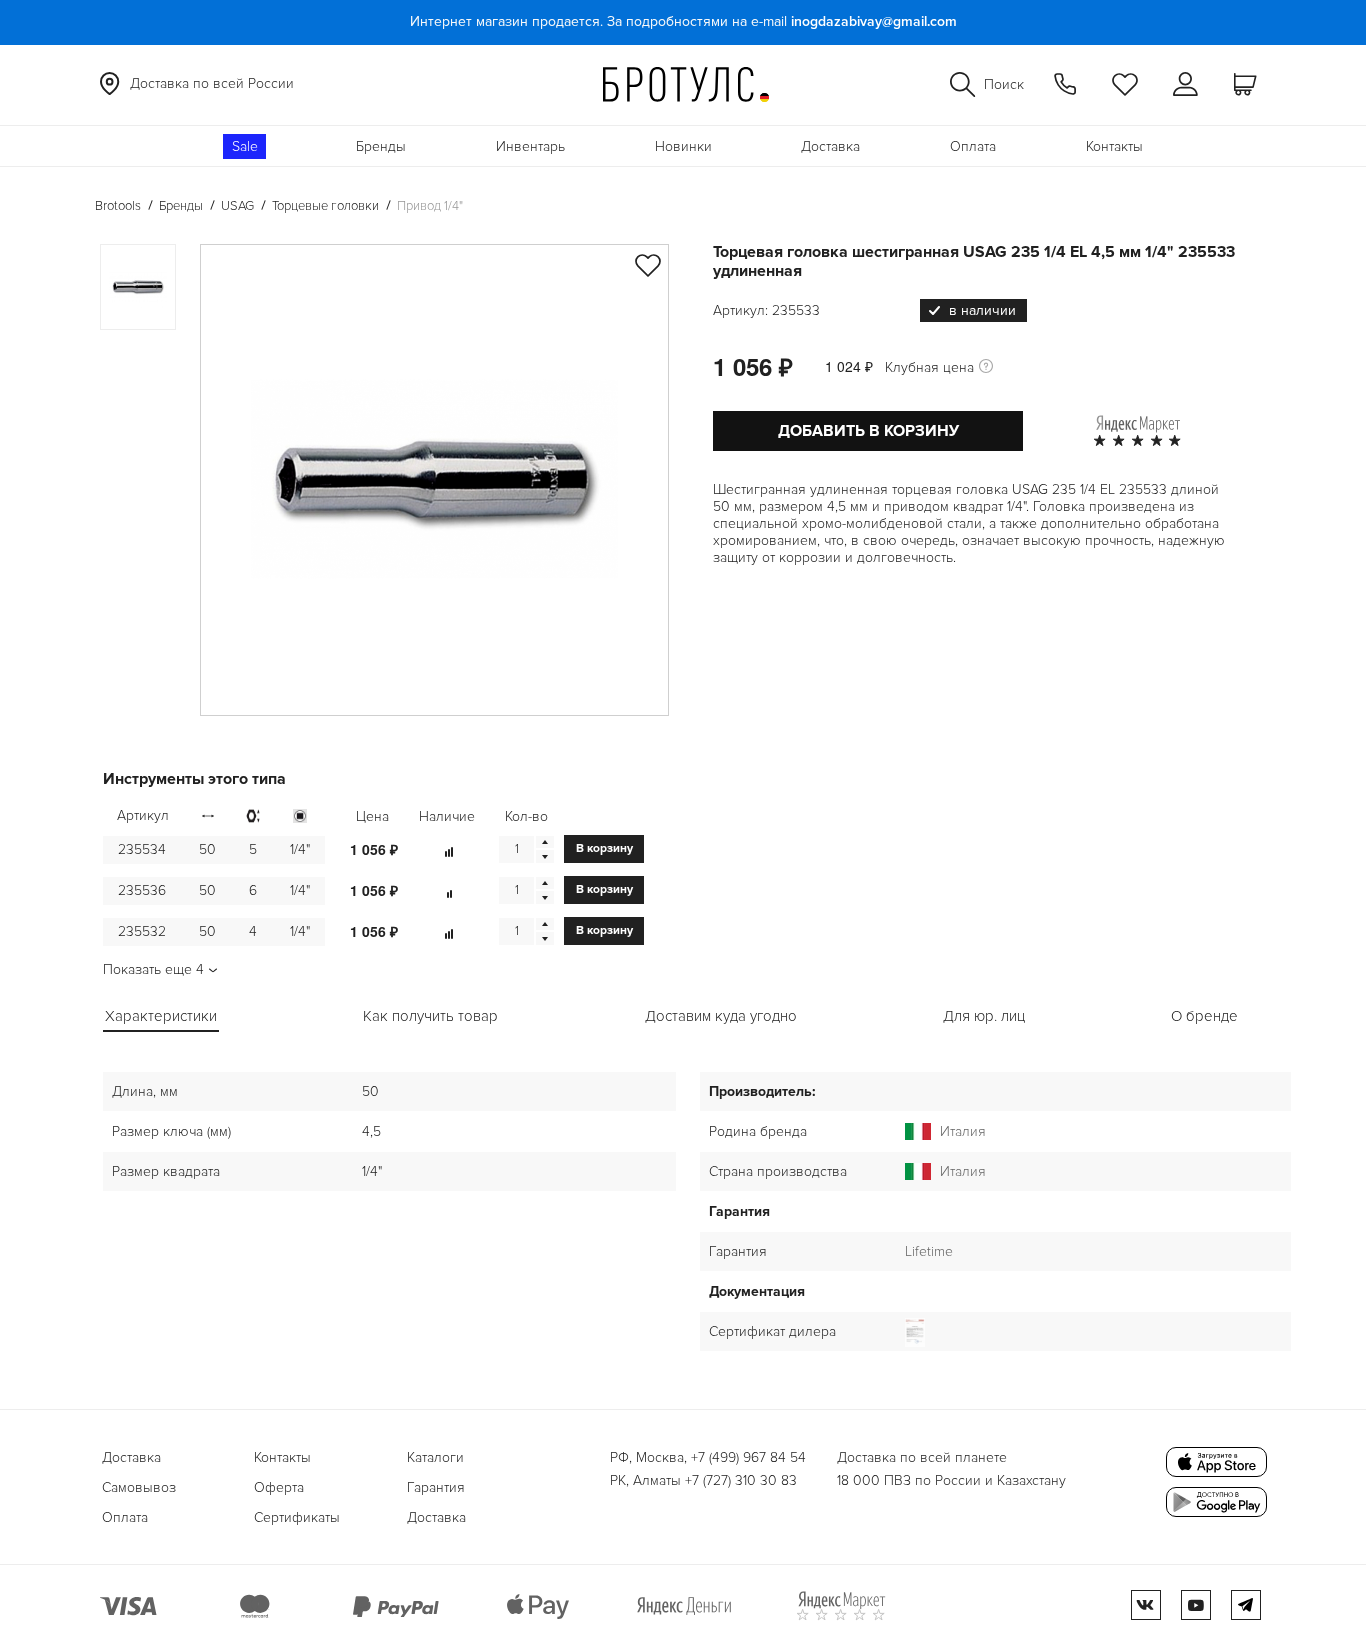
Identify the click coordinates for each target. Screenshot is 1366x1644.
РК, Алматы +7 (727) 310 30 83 (703, 1480)
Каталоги (435, 1457)
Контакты (1114, 146)
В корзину (604, 848)
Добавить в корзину (868, 431)
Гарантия (436, 1487)
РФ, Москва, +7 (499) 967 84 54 (708, 1457)
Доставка (830, 146)
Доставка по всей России (212, 83)
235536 (142, 890)
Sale (245, 146)
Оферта (279, 1487)
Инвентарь (530, 146)
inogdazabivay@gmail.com (874, 21)
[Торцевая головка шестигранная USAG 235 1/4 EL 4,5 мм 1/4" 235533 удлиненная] (434, 480)
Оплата (973, 146)
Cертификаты (297, 1517)
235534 (142, 849)
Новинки (683, 146)
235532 (142, 931)
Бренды (381, 146)
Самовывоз (139, 1487)
